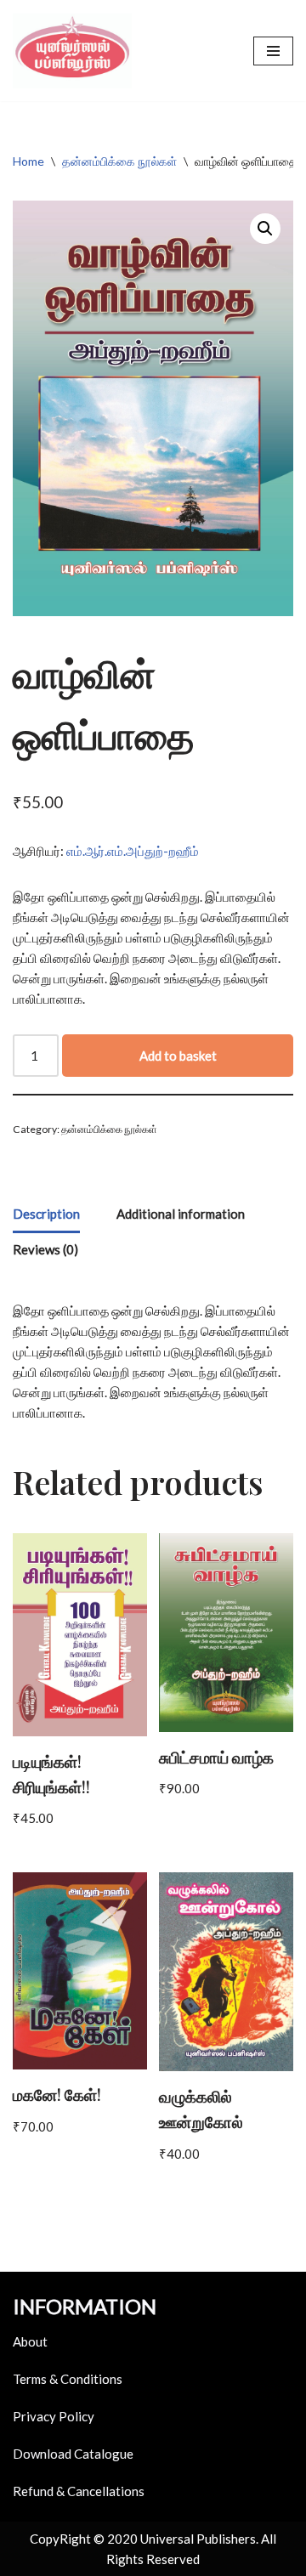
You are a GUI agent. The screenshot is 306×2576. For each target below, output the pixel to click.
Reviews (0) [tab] (45, 1249)
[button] (265, 229)
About (30, 2341)
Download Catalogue (73, 2454)
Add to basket (178, 1056)
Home (28, 161)
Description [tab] (46, 1214)
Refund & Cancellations (79, 2491)
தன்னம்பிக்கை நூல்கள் (119, 161)
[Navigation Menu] (273, 51)
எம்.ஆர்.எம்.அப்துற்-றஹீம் (133, 851)
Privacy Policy (54, 2416)
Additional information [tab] (181, 1214)
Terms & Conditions (68, 2379)
